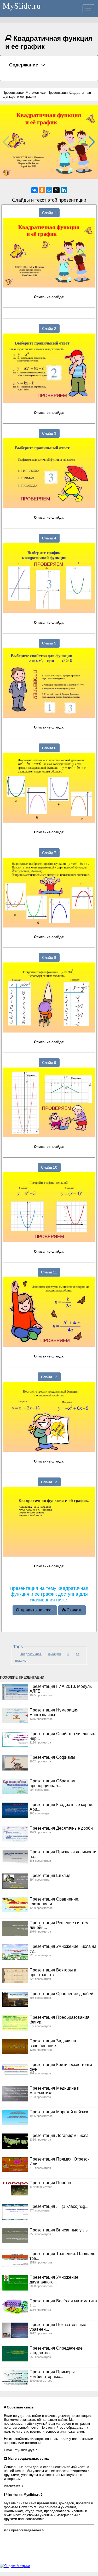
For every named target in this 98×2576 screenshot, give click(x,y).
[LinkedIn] (64, 190)
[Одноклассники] (42, 190)
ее (78, 1654)
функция (54, 1654)
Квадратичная (31, 1654)
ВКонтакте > (14, 2486)
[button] (92, 142)
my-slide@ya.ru (27, 2450)
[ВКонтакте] (34, 190)
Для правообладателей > (24, 2530)
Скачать (74, 1610)
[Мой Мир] (49, 190)
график (20, 1661)
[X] (56, 190)
